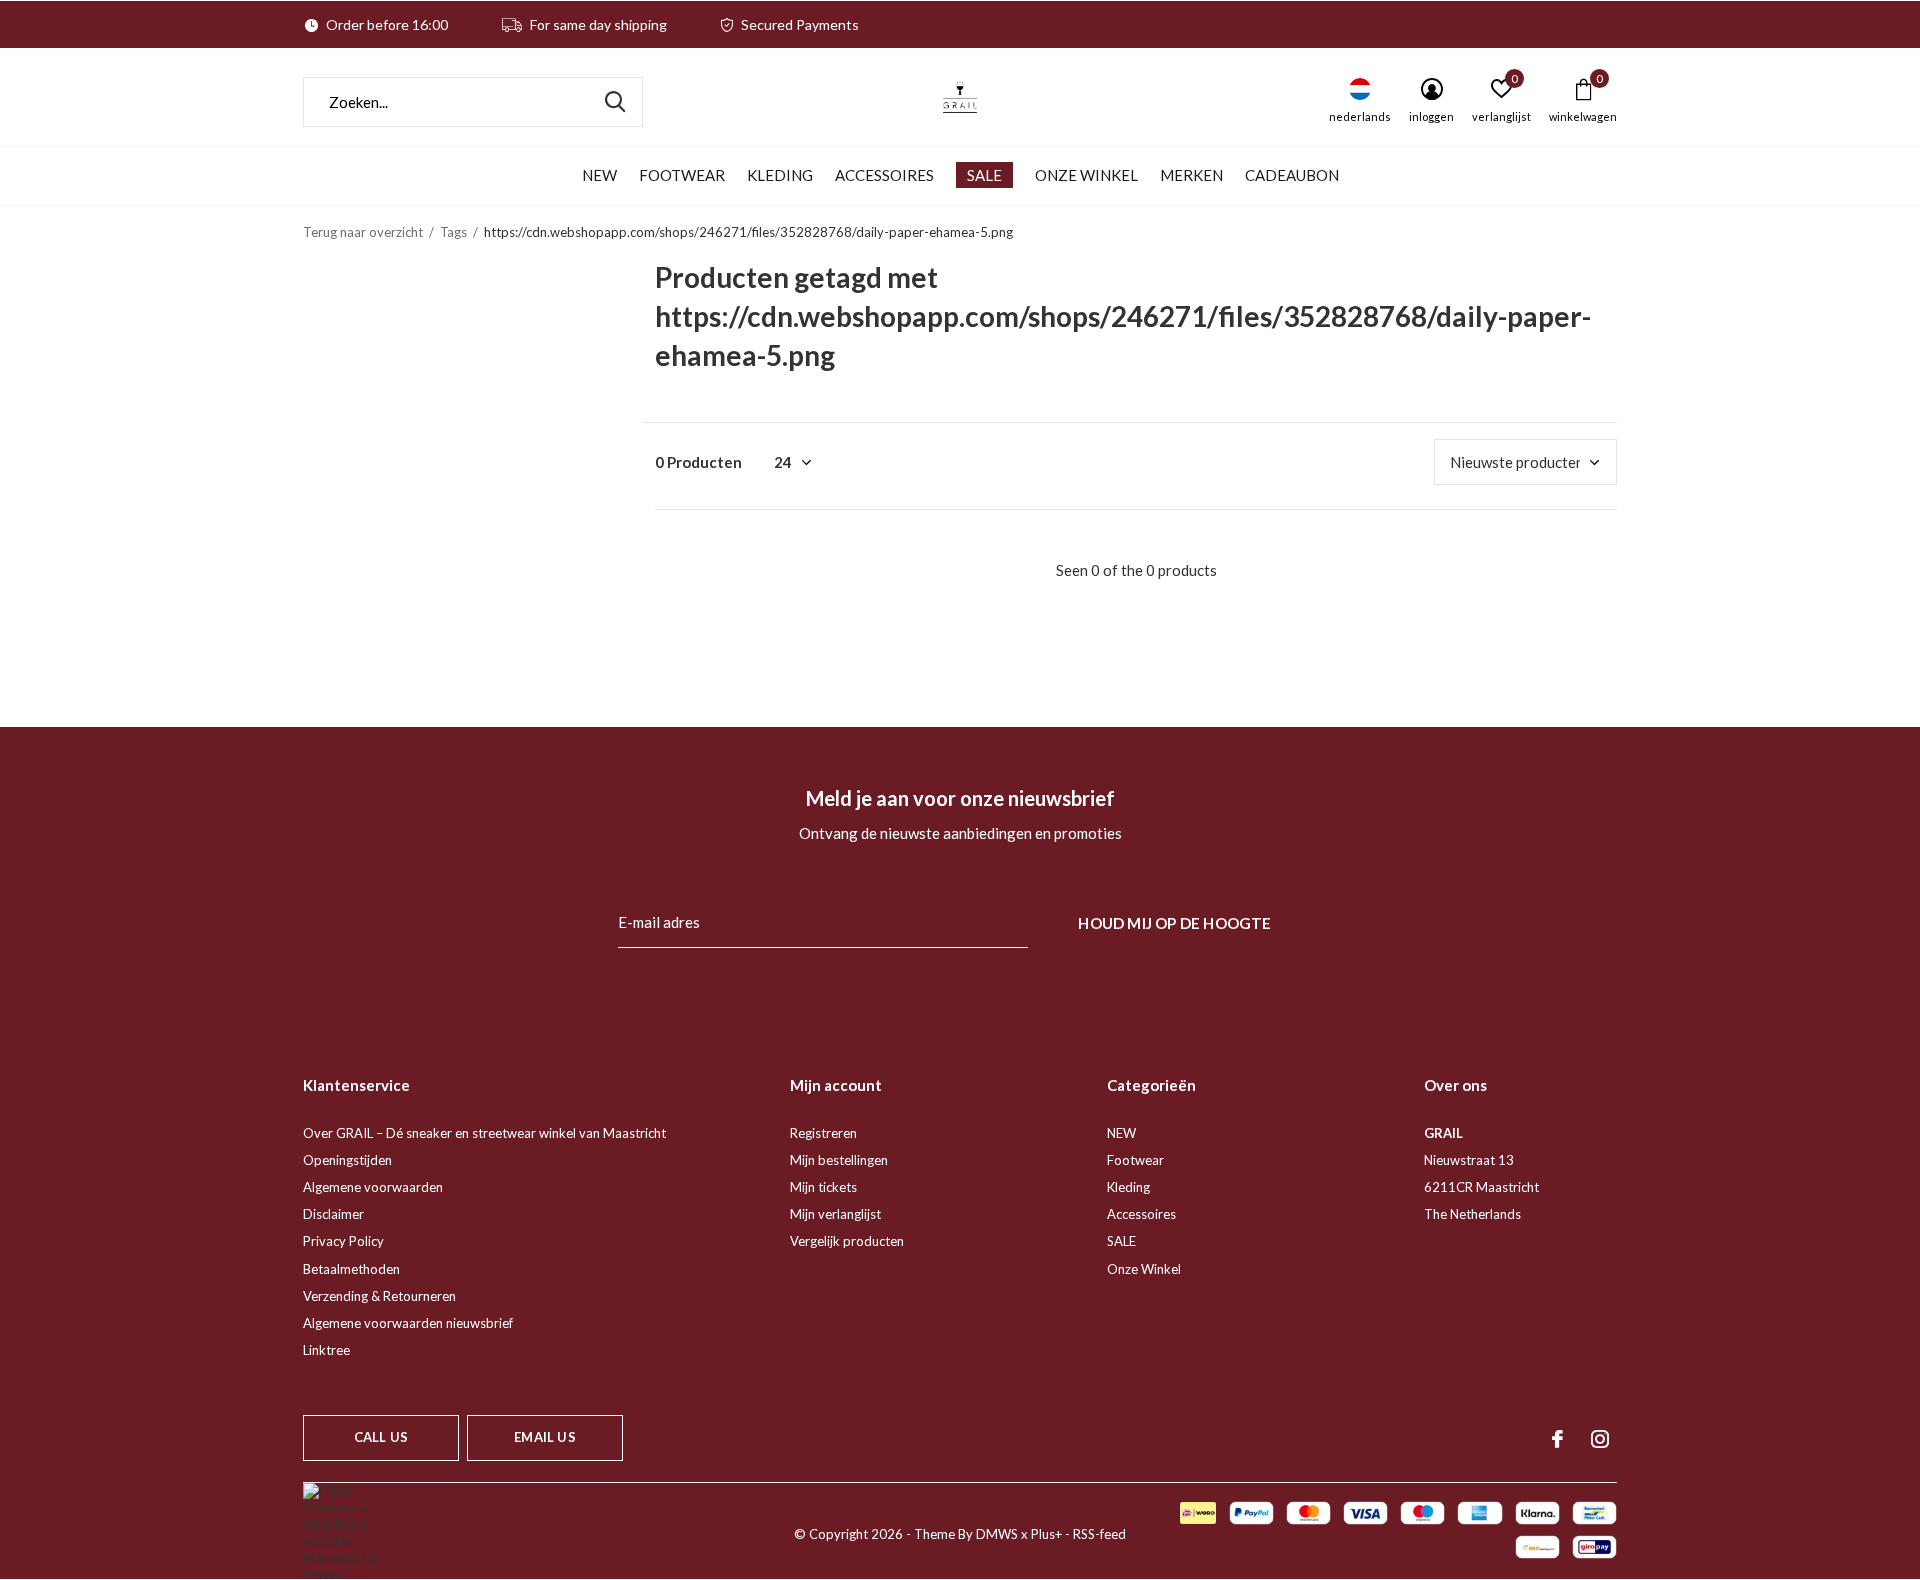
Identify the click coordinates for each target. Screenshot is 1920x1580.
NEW (599, 175)
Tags (453, 232)
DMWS (997, 1534)
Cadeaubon (1292, 175)
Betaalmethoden (351, 1269)
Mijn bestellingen (839, 1160)
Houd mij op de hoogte (1174, 923)
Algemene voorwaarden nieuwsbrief (408, 1323)
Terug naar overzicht (363, 232)
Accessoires (884, 175)
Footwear (682, 175)
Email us (544, 1437)
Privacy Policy (343, 1241)
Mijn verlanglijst (835, 1214)
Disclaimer (333, 1214)
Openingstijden (347, 1160)
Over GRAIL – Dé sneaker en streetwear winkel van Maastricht (484, 1133)
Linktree (326, 1350)
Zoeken (615, 102)
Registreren (823, 1133)
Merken (1191, 175)
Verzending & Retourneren (379, 1296)
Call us (381, 1437)
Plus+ (1046, 1534)
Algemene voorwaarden (373, 1187)
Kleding (780, 175)
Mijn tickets (823, 1187)
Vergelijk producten (847, 1241)
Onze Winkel (1086, 175)
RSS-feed (1099, 1534)
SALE (984, 175)
